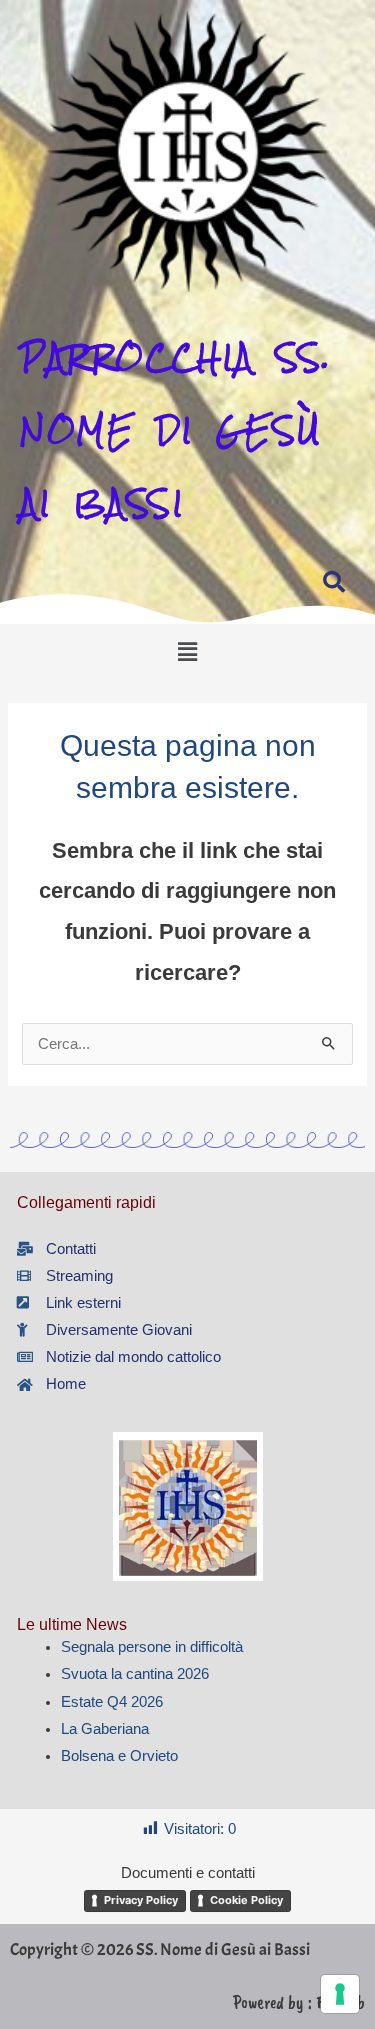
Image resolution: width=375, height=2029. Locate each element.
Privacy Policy (141, 1900)
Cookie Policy (246, 1900)
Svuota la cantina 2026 (135, 1674)
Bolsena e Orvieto (119, 1756)
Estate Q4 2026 (112, 1702)
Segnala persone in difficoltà (152, 1647)
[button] (187, 652)
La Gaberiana (105, 1729)
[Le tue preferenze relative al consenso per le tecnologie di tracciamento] (340, 1994)
